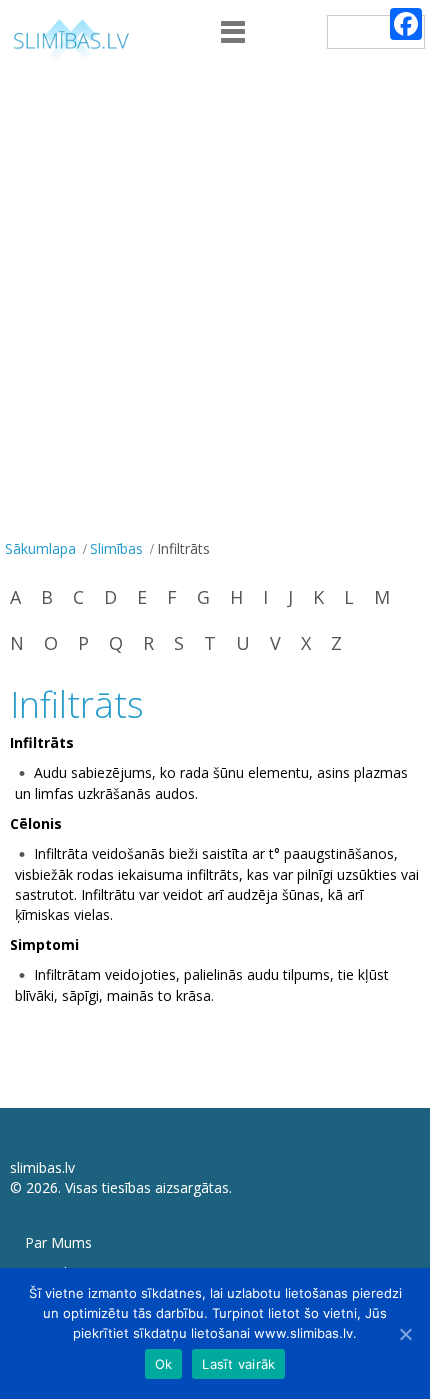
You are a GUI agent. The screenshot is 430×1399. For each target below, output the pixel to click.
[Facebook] (406, 24)
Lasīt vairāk (238, 1364)
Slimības (116, 548)
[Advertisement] (215, 309)
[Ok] (405, 1334)
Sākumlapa (40, 548)
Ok (164, 1364)
